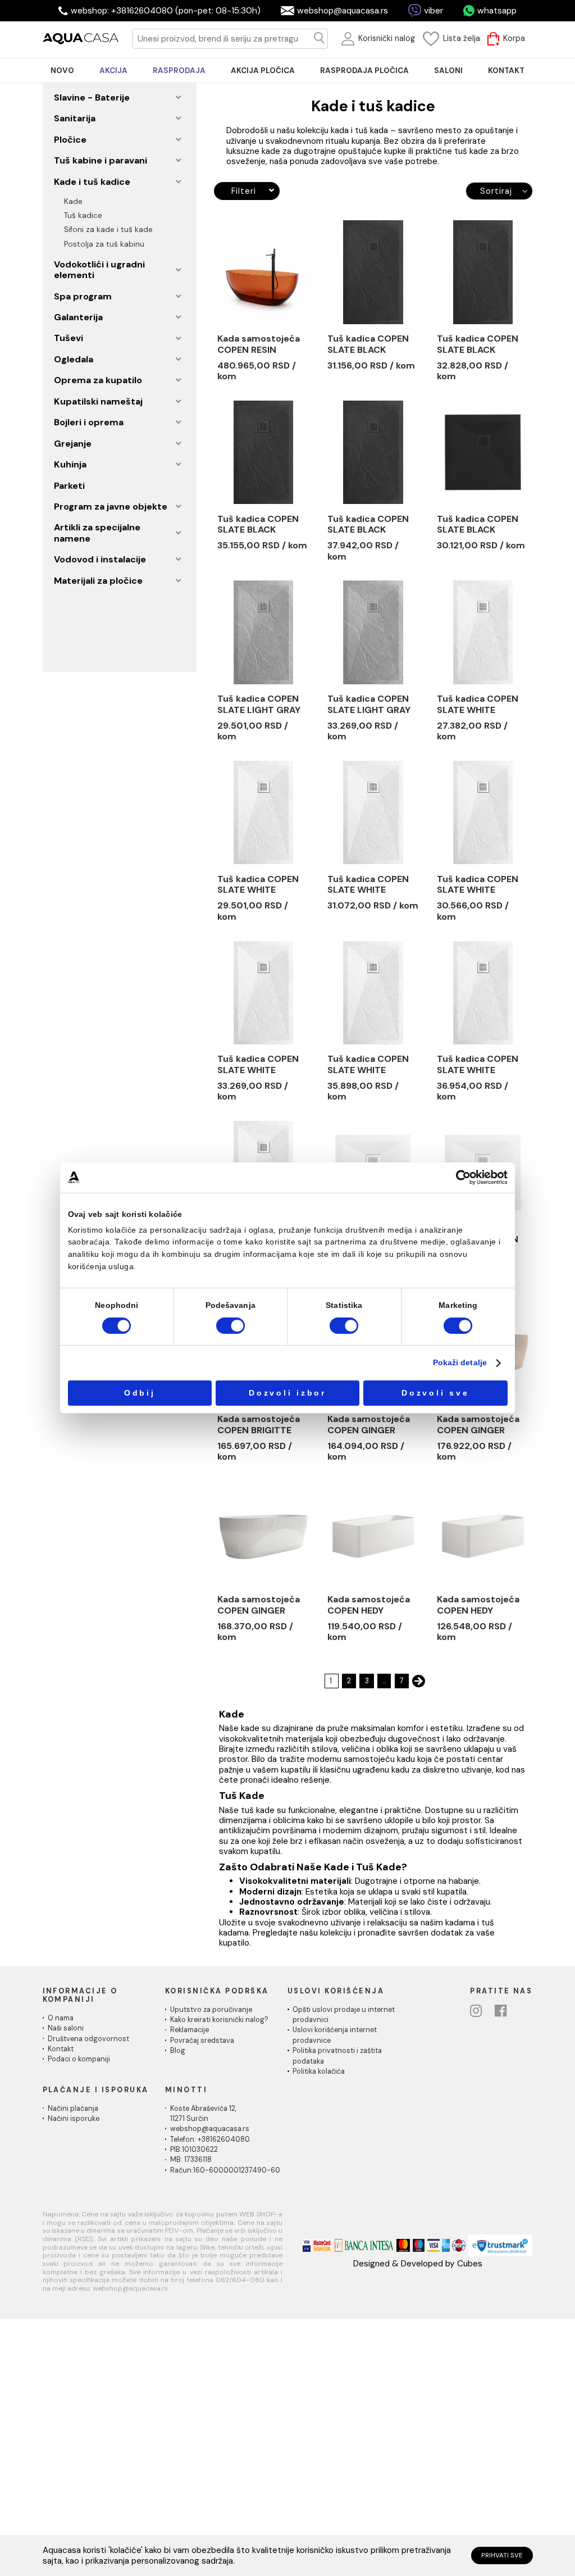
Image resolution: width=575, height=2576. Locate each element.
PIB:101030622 (194, 2150)
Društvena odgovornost (88, 2039)
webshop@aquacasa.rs (343, 11)
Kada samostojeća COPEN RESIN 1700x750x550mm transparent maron (261, 344)
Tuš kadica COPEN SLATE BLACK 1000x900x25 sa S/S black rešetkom (481, 344)
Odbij (140, 1393)
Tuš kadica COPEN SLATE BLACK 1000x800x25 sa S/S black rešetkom (371, 344)
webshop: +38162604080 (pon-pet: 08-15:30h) (166, 11)
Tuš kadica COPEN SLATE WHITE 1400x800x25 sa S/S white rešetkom (481, 1065)
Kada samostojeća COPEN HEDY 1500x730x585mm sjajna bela (370, 1605)
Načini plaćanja (73, 2109)
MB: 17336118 (191, 2160)
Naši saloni (66, 2028)
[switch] (231, 1326)
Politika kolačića (319, 2071)
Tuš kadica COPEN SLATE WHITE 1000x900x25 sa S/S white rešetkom (372, 885)
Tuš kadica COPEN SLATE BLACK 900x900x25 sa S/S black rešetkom (482, 525)
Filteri (243, 191)
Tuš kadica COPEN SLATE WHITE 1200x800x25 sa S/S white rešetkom (262, 1065)
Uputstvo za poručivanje (211, 2010)
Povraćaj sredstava (202, 2041)
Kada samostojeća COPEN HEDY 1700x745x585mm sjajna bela (479, 1605)
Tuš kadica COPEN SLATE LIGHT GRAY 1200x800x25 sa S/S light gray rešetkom (369, 705)
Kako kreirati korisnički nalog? (219, 2020)
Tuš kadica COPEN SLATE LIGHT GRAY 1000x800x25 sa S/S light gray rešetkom (259, 705)
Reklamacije (190, 2030)
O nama (61, 2018)
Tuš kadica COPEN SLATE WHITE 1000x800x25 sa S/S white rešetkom (262, 885)
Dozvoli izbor (287, 1393)
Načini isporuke (74, 2119)
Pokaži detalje (460, 1363)
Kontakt (61, 2049)
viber (433, 11)
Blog (178, 2051)
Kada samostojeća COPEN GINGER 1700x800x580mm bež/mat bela (481, 1425)
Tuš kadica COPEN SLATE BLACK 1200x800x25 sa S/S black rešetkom (261, 525)
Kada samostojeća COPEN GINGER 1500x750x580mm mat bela (371, 1425)
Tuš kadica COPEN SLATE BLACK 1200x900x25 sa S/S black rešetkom (371, 525)
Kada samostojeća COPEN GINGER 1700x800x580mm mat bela (261, 1605)
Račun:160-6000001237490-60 (225, 2170)
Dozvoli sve (435, 1393)
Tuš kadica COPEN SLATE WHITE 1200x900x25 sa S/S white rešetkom (372, 1065)
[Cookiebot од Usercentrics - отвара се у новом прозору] (463, 1177)
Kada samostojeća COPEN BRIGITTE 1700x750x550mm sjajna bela (261, 1425)
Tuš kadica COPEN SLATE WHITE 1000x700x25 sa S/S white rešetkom (481, 705)
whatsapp (497, 11)
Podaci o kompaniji (79, 2059)
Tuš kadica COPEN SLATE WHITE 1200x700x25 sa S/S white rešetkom (481, 885)
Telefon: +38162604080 (210, 2139)
